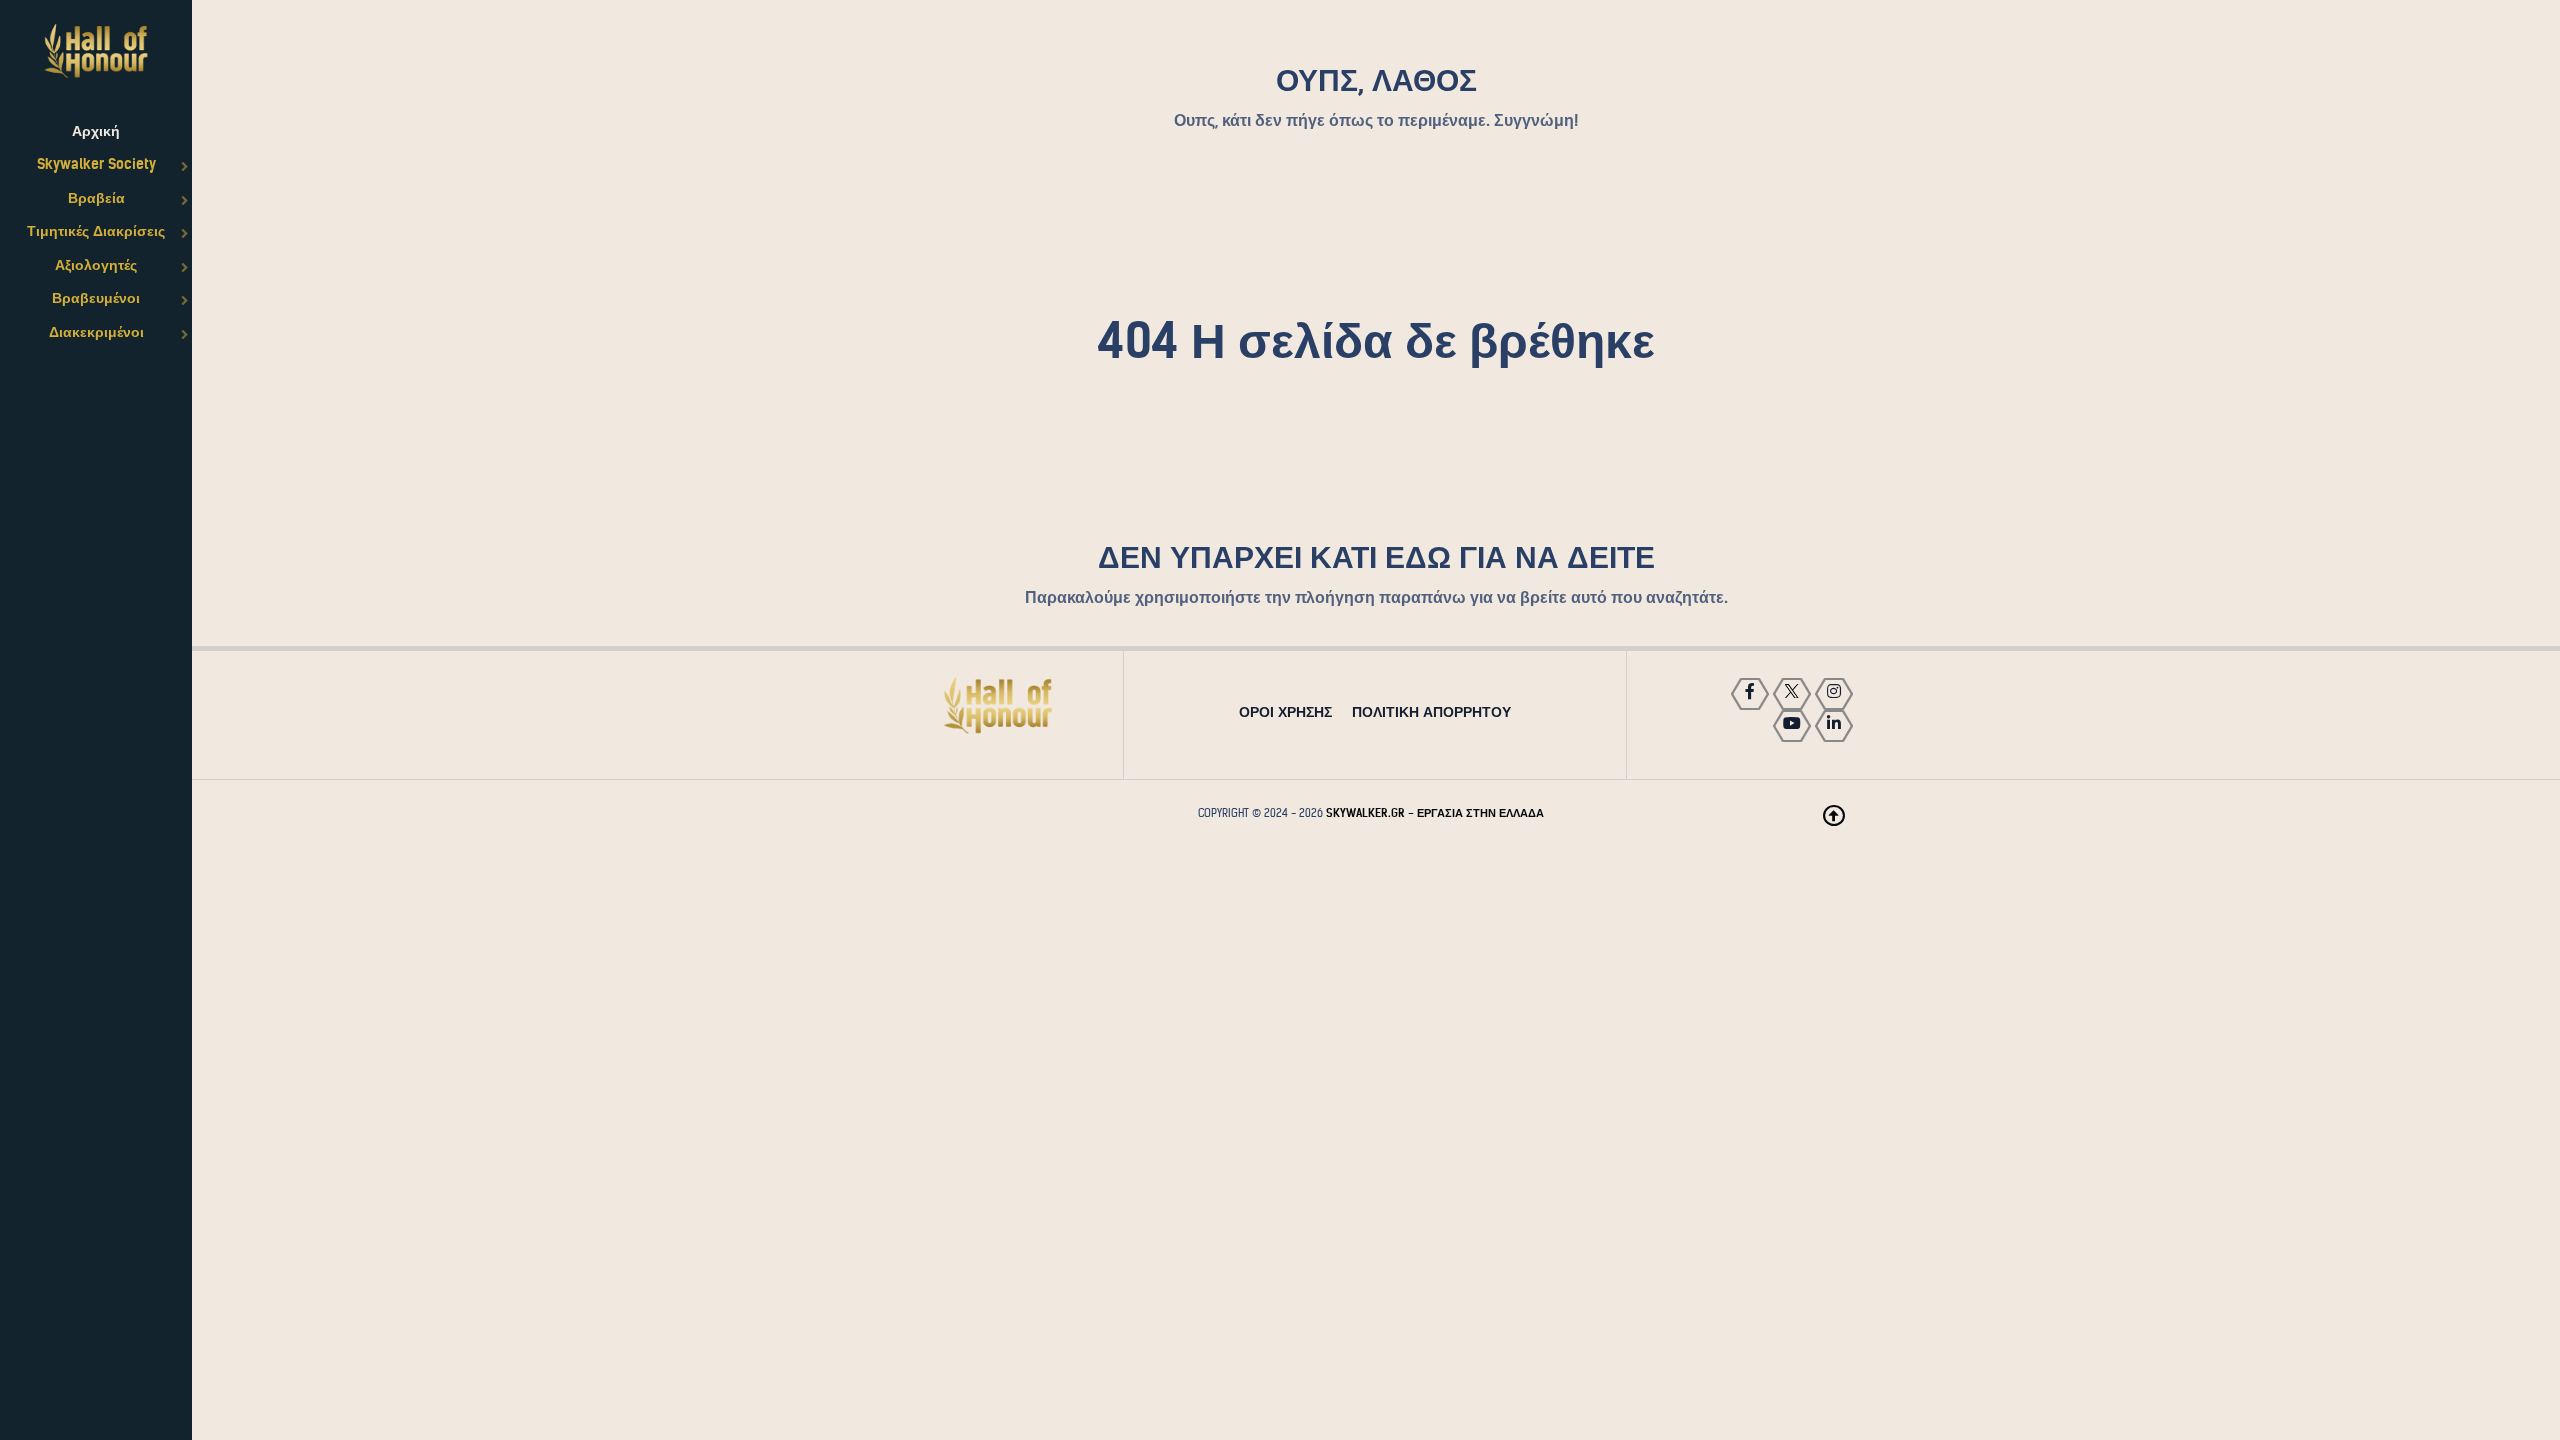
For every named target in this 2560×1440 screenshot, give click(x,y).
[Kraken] (998, 705)
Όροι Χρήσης (1285, 712)
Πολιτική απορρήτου (1431, 712)
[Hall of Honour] (96, 51)
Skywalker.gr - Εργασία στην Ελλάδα (1435, 813)
